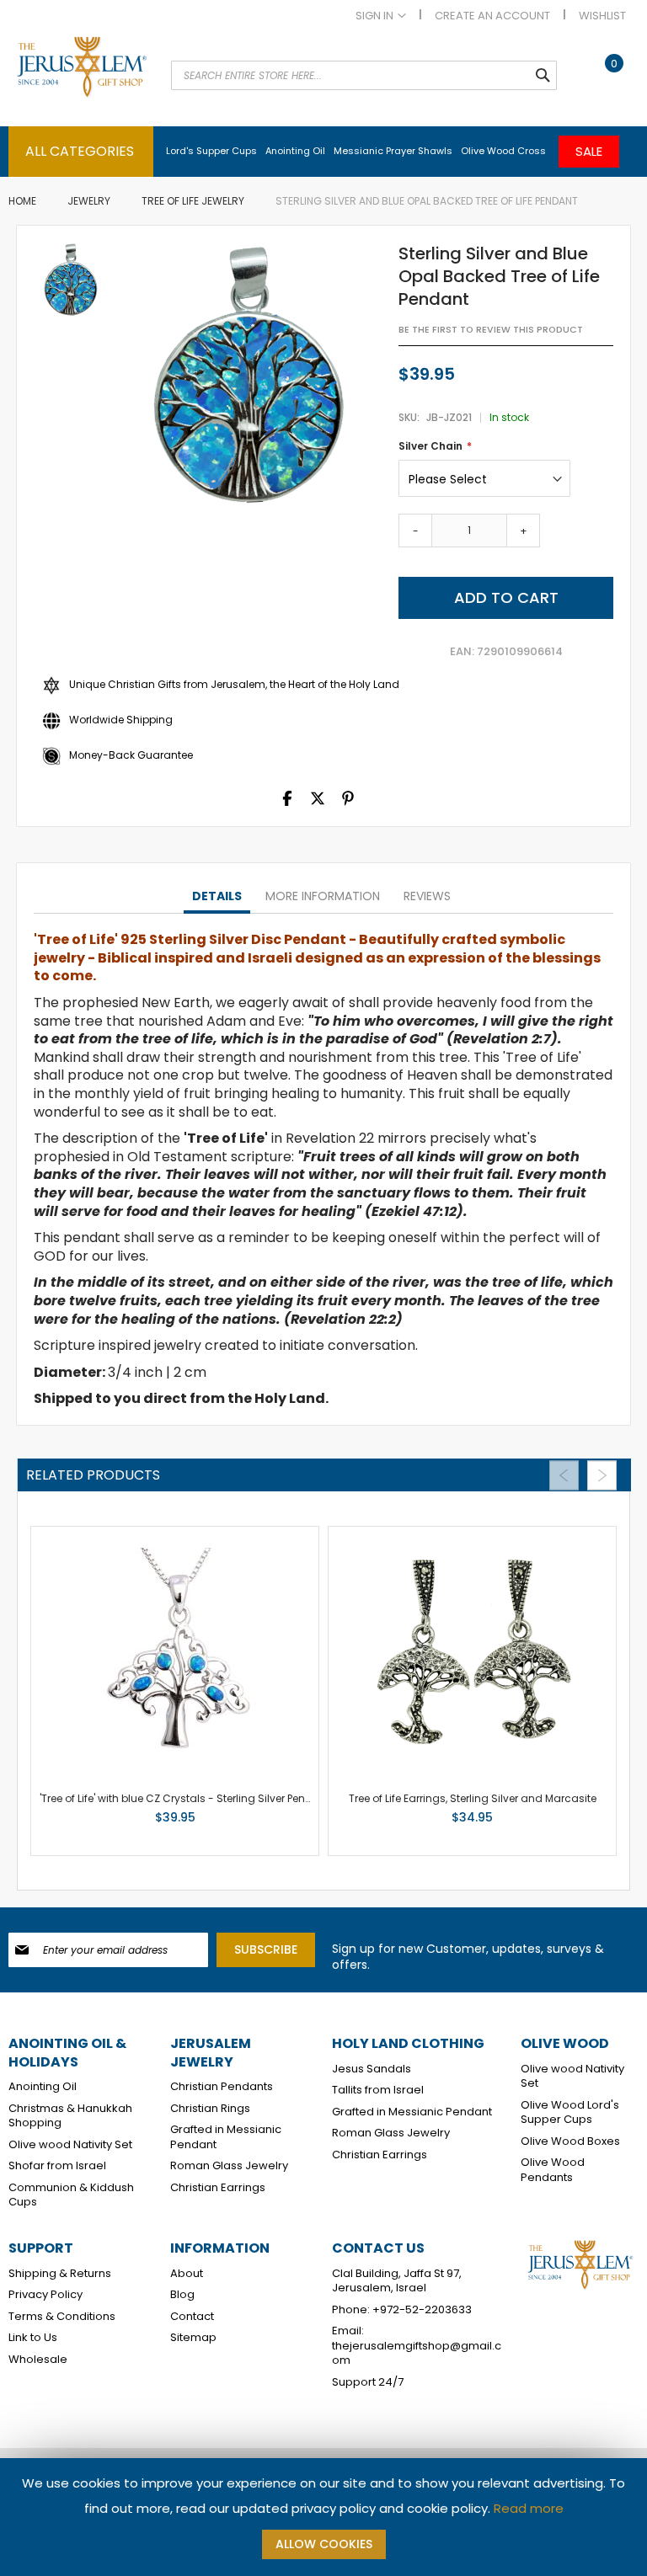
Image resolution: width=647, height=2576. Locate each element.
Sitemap (193, 2338)
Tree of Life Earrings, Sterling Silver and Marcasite (473, 1798)
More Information (323, 896)
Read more (529, 2508)
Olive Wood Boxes (570, 2141)
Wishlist (602, 16)
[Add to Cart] (192, 1821)
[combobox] (364, 75)
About (187, 2274)
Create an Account (492, 16)
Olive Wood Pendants (553, 2170)
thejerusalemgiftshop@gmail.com (417, 2353)
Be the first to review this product (491, 330)
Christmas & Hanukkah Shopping (70, 2116)
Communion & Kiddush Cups (71, 2195)
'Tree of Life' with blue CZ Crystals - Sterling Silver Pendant (185, 1798)
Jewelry (89, 201)
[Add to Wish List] (222, 1821)
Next (602, 1475)
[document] (323, 2517)
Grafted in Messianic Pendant (226, 2137)
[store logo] (81, 81)
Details (217, 896)
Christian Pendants (222, 2087)
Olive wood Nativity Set (70, 2145)
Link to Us (33, 2338)
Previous (564, 1475)
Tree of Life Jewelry (193, 201)
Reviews (427, 896)
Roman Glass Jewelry (229, 2166)
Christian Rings (210, 2109)
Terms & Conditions (62, 2317)
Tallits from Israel (378, 2090)
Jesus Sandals (372, 2069)
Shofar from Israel (57, 2166)
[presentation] (217, 897)
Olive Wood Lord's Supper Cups (570, 2112)
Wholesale (38, 2360)
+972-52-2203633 (422, 2310)
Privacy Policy (45, 2295)
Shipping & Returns (60, 2274)
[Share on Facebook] (287, 802)
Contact (192, 2317)
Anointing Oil (43, 2087)
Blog (182, 2295)
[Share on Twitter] (318, 802)
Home (22, 201)
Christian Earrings (218, 2188)
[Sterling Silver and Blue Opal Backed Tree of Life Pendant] (71, 281)
